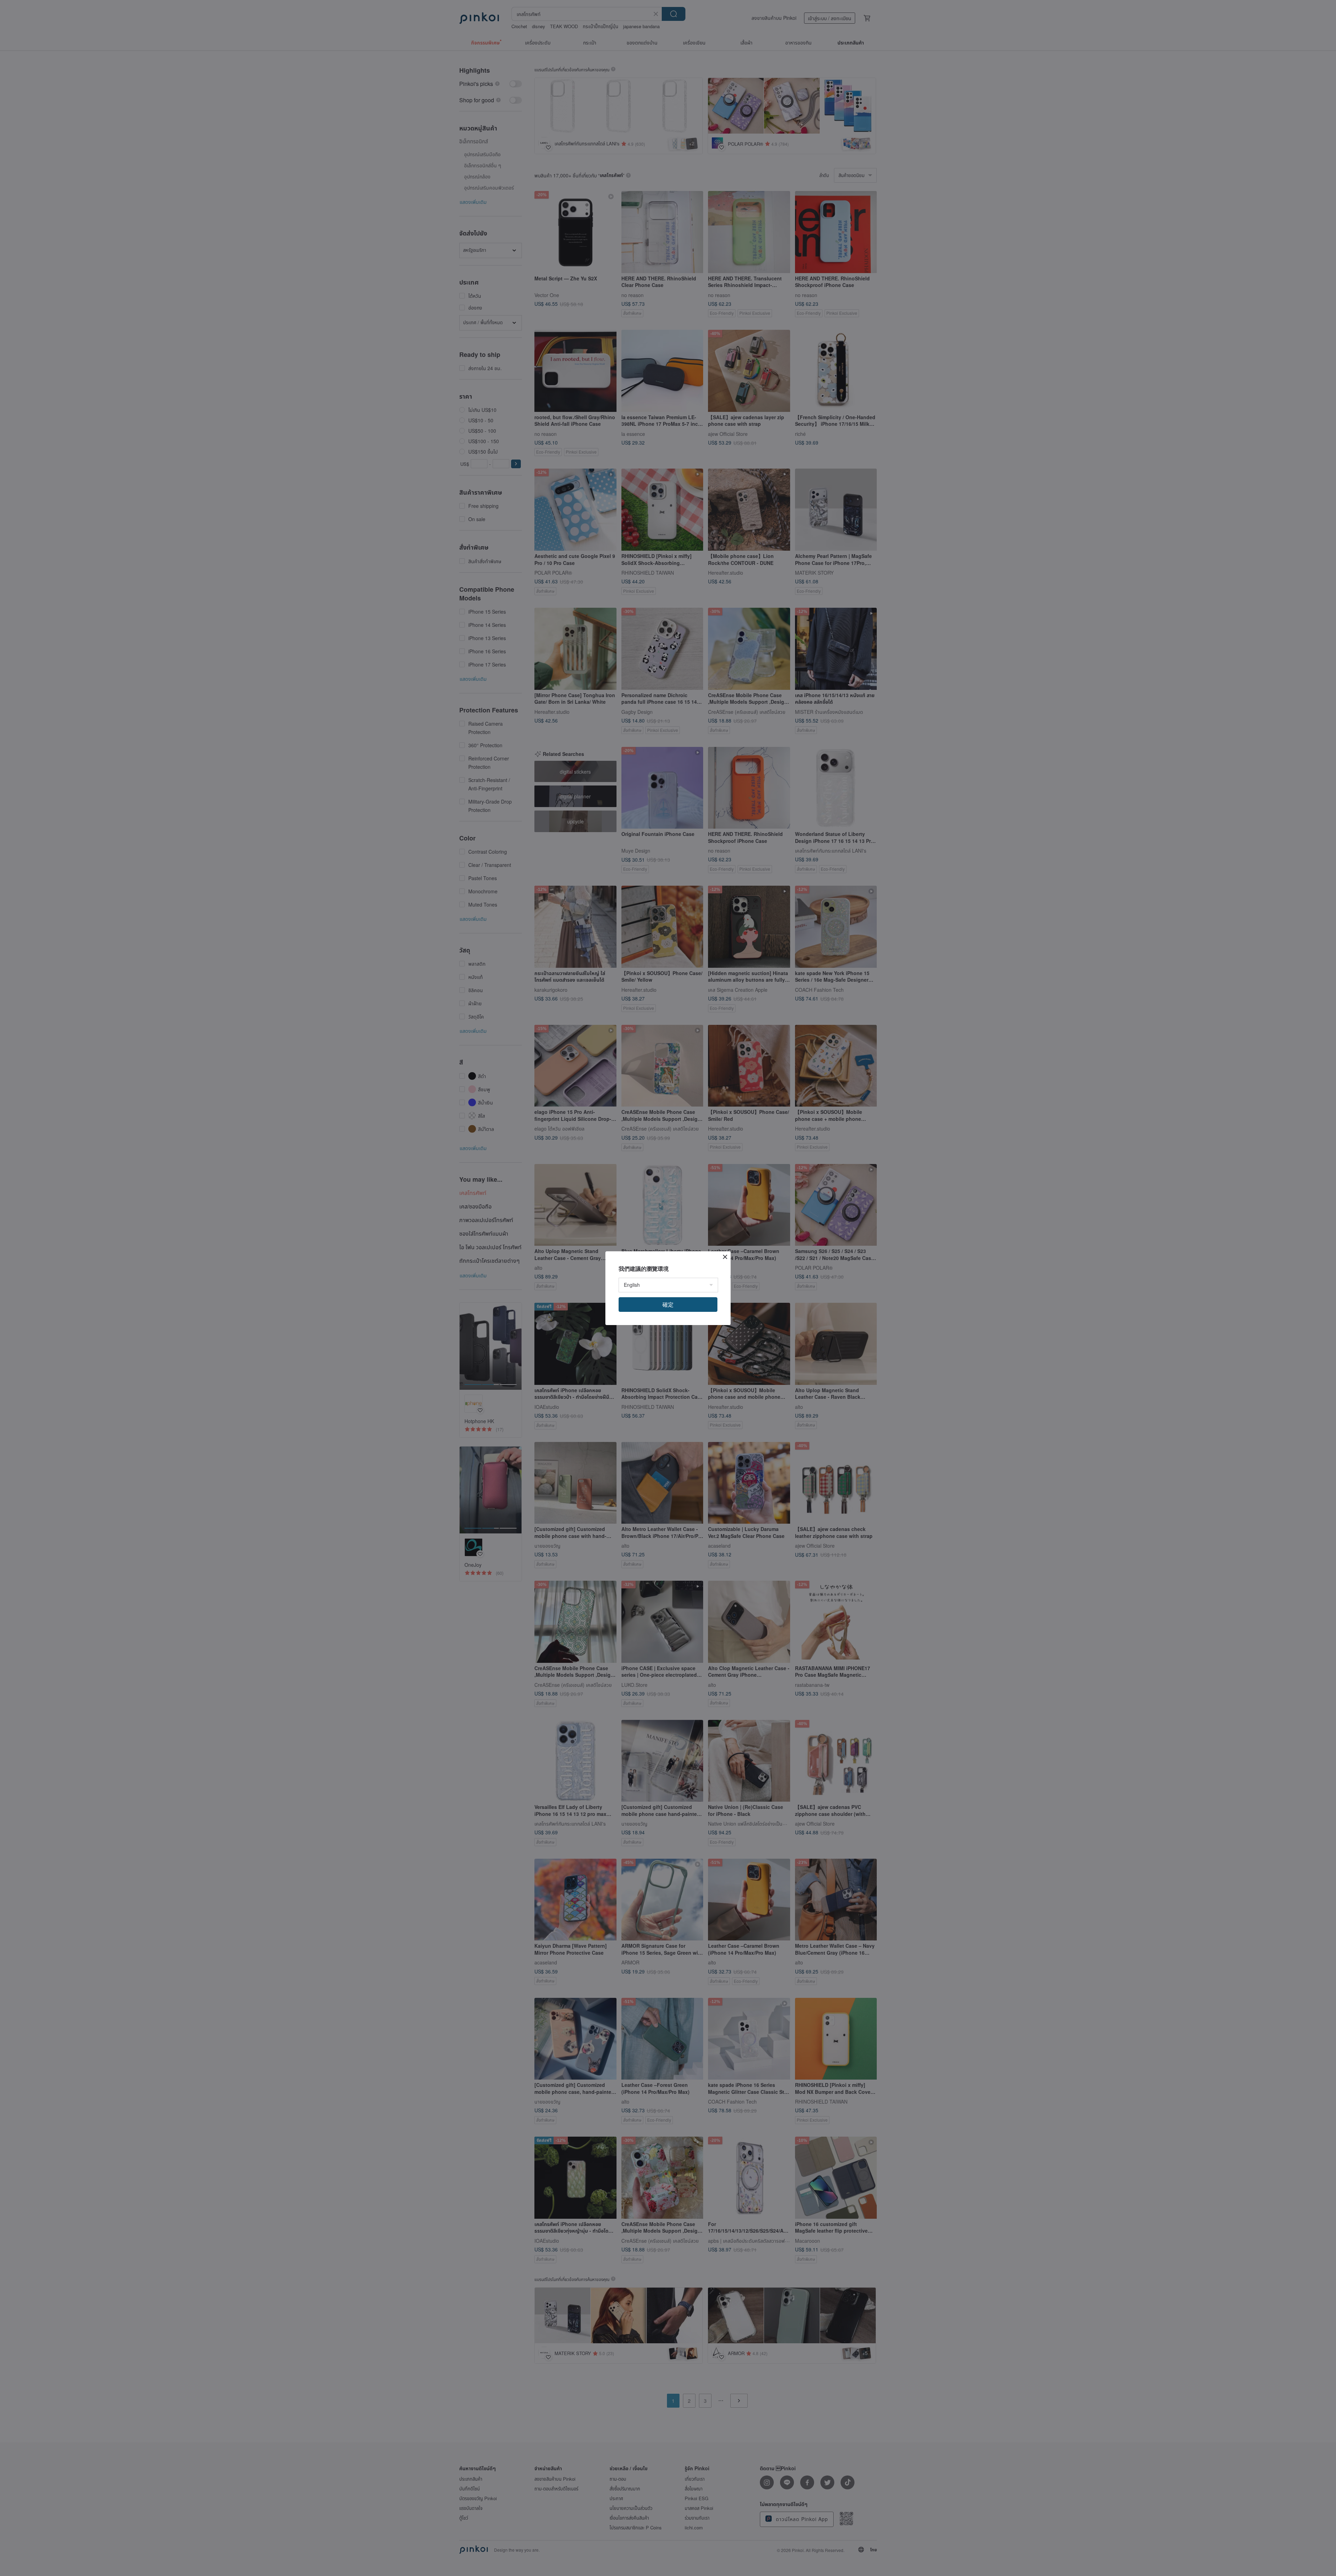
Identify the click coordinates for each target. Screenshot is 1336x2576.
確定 (668, 1304)
